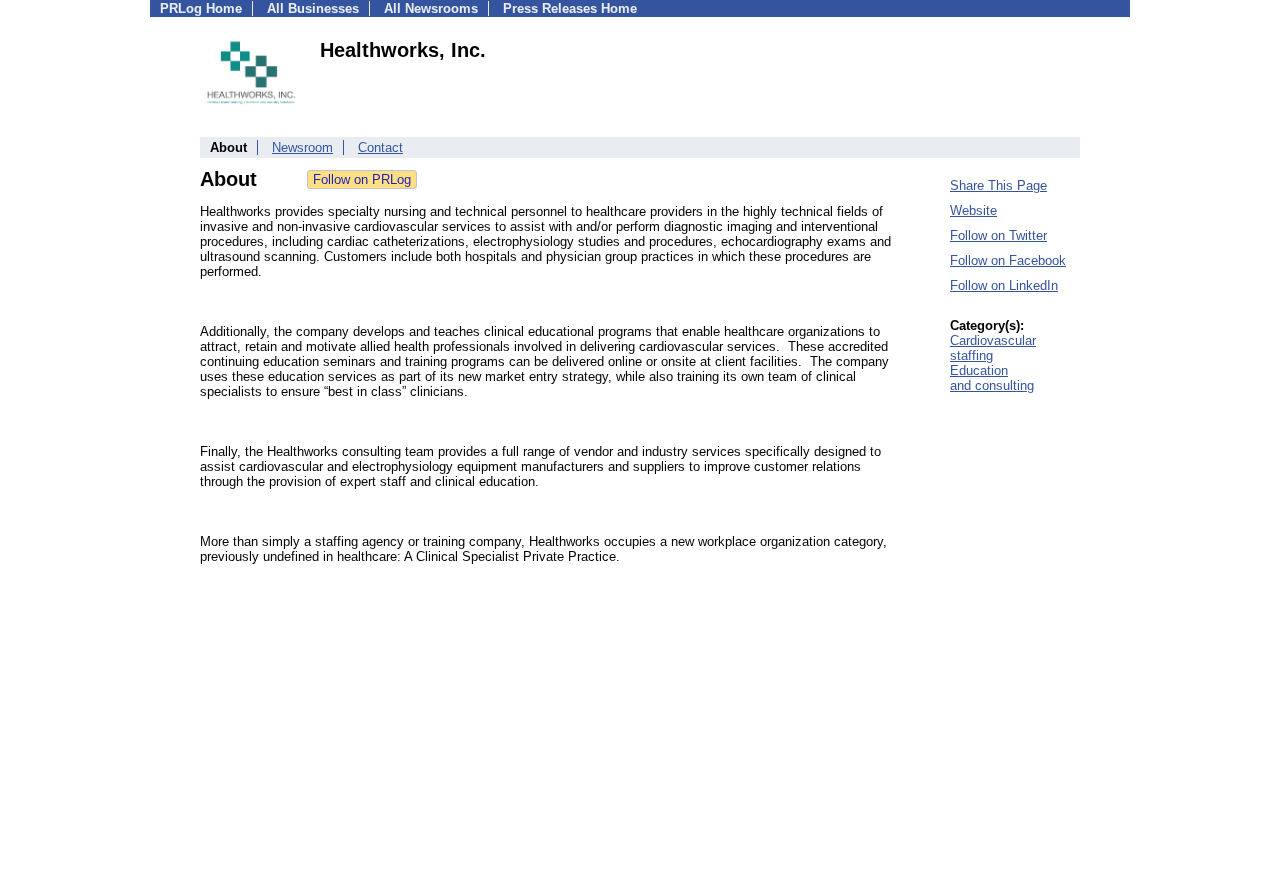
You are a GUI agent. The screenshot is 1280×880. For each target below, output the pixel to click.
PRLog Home (201, 8)
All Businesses (313, 8)
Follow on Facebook (1008, 260)
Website (973, 210)
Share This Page (998, 185)
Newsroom (302, 147)
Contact (380, 147)
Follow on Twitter (998, 235)
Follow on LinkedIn (1004, 285)
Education (979, 370)
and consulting (992, 385)
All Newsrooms (431, 8)
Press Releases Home (570, 8)
